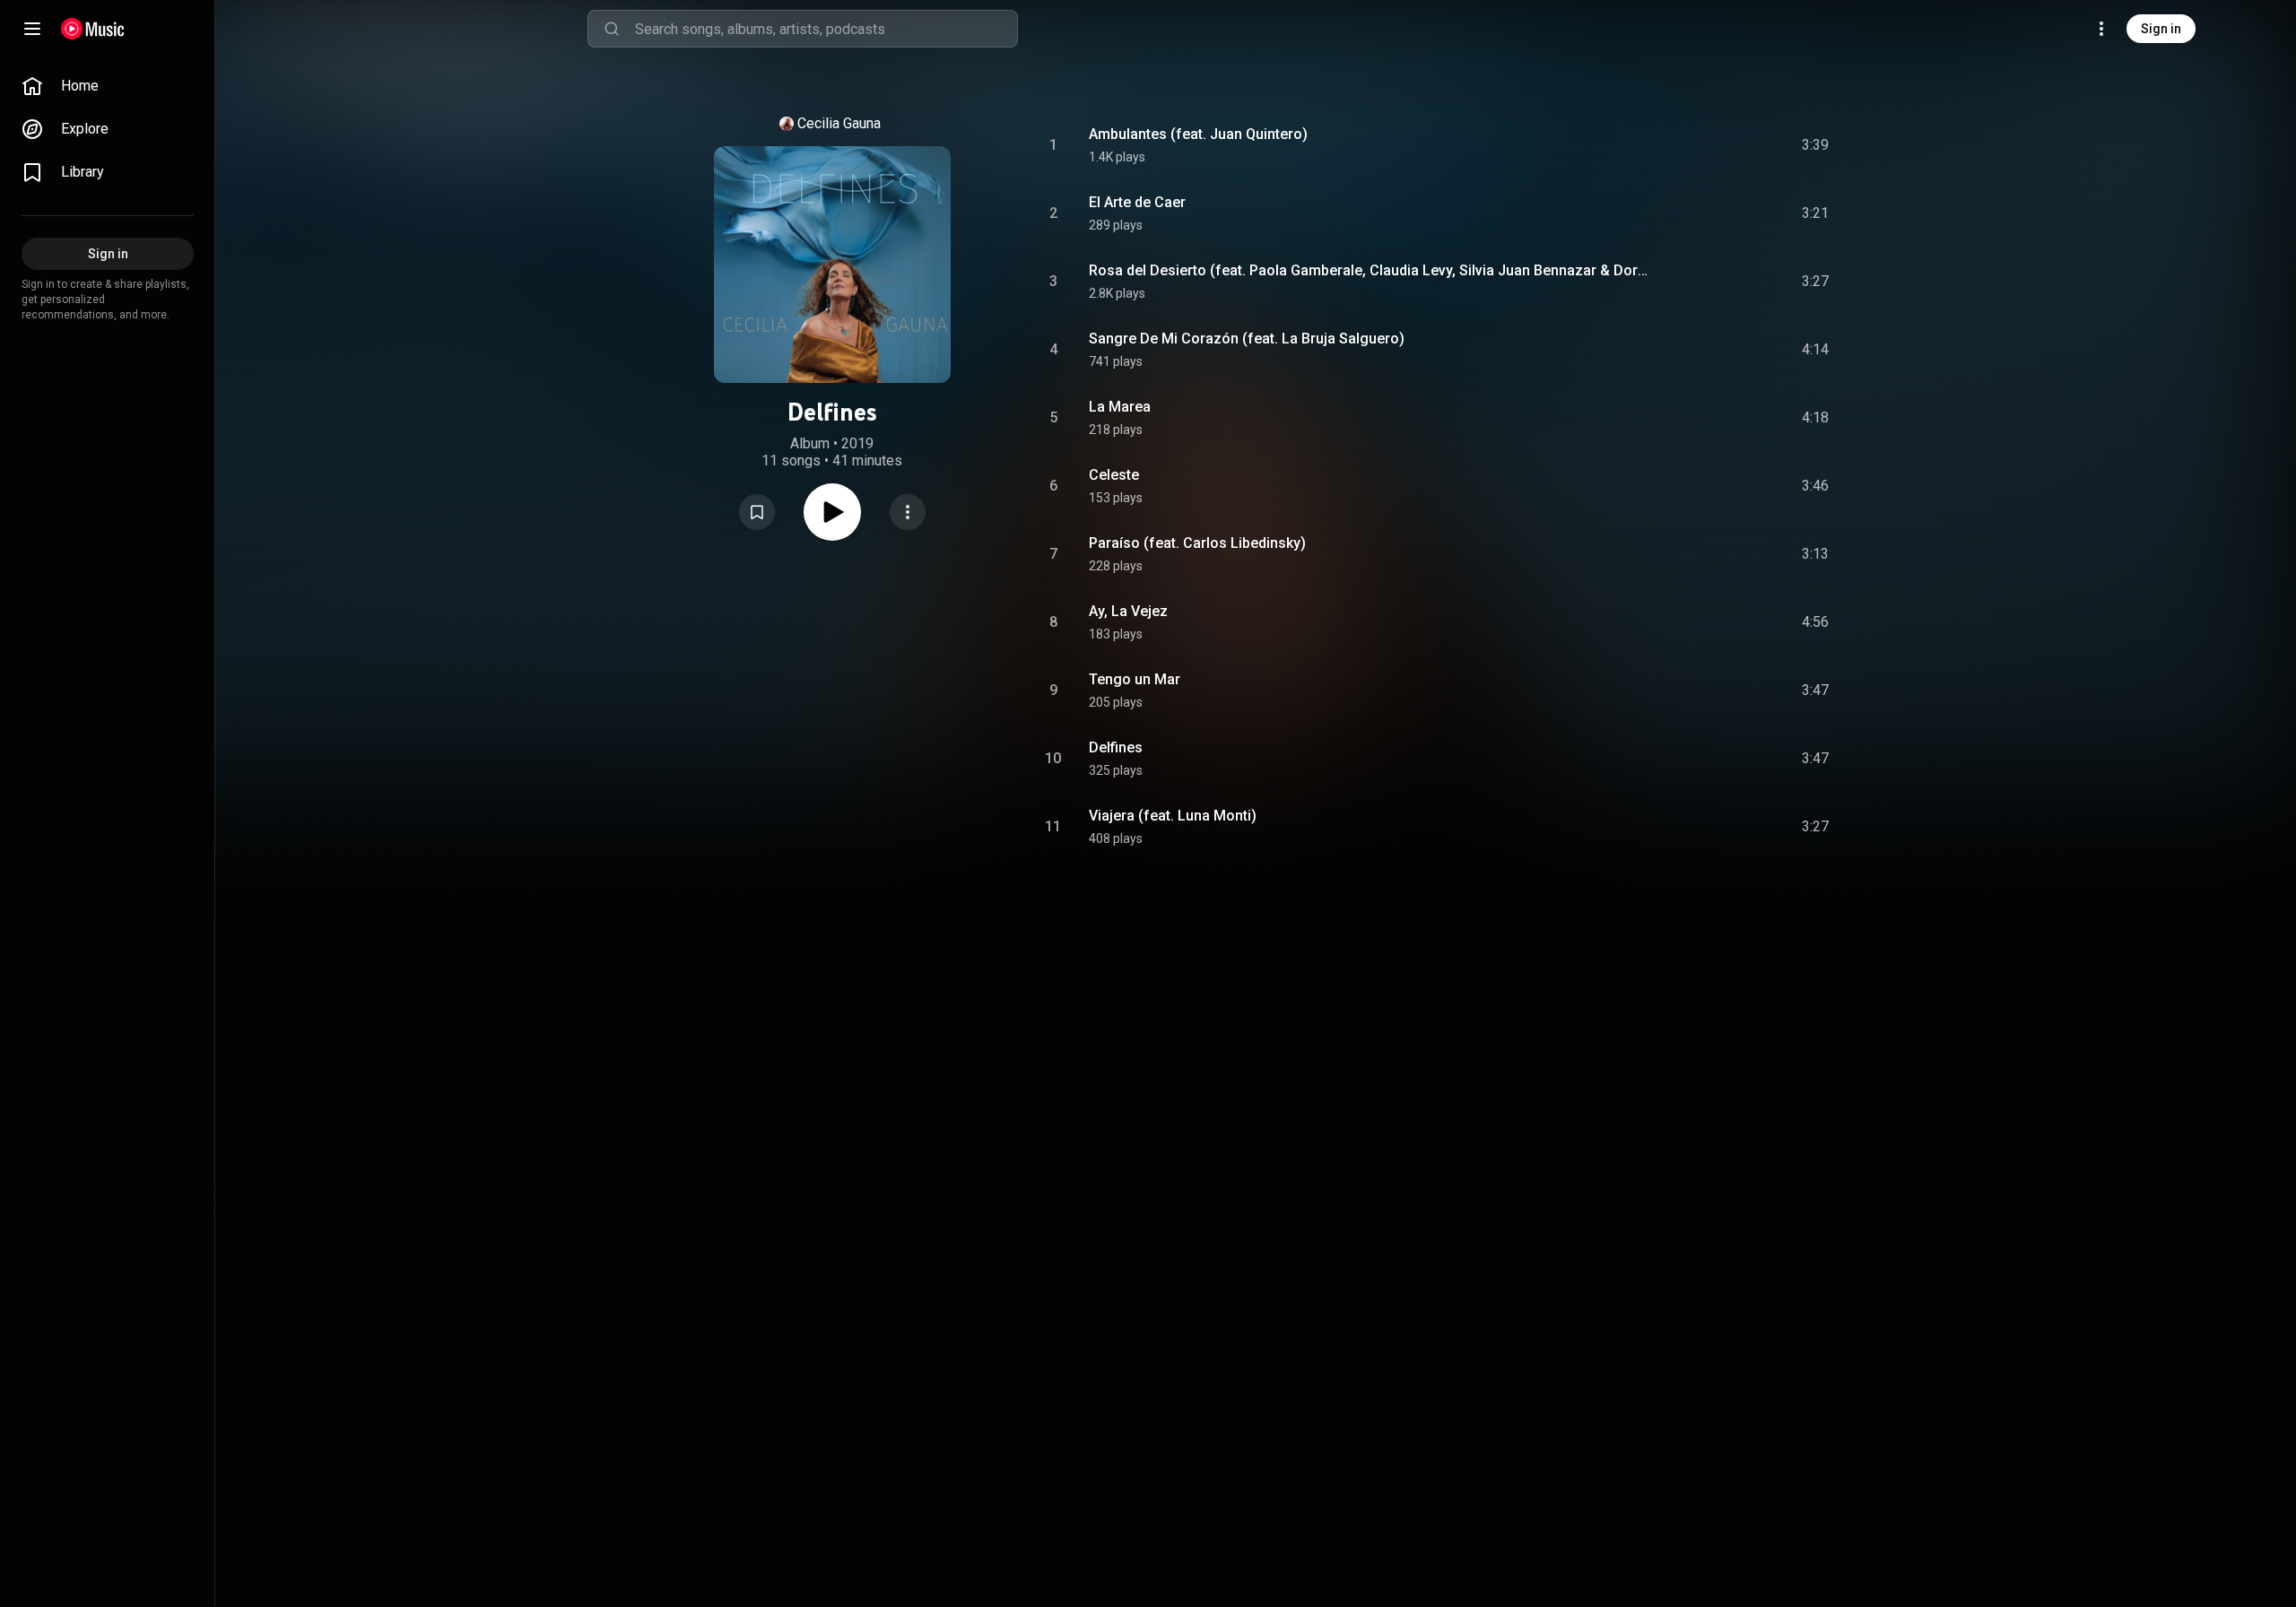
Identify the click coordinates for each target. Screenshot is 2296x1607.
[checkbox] (1816, 145)
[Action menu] (908, 512)
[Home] (93, 29)
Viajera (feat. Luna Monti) (1173, 816)
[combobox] (826, 29)
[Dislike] (1714, 145)
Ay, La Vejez (1128, 611)
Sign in (2161, 29)
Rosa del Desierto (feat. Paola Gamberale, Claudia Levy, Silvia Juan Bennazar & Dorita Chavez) (1370, 270)
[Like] (1680, 145)
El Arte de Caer (1137, 202)
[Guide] (32, 29)
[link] (108, 86)
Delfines (1116, 747)
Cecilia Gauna (839, 123)
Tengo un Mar (1135, 679)
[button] (757, 512)
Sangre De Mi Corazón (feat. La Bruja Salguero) (1247, 339)
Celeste (1114, 475)
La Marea (1120, 407)
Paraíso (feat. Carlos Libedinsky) (1197, 543)
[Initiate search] (612, 29)
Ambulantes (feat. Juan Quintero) (1198, 134)
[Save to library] (757, 512)
